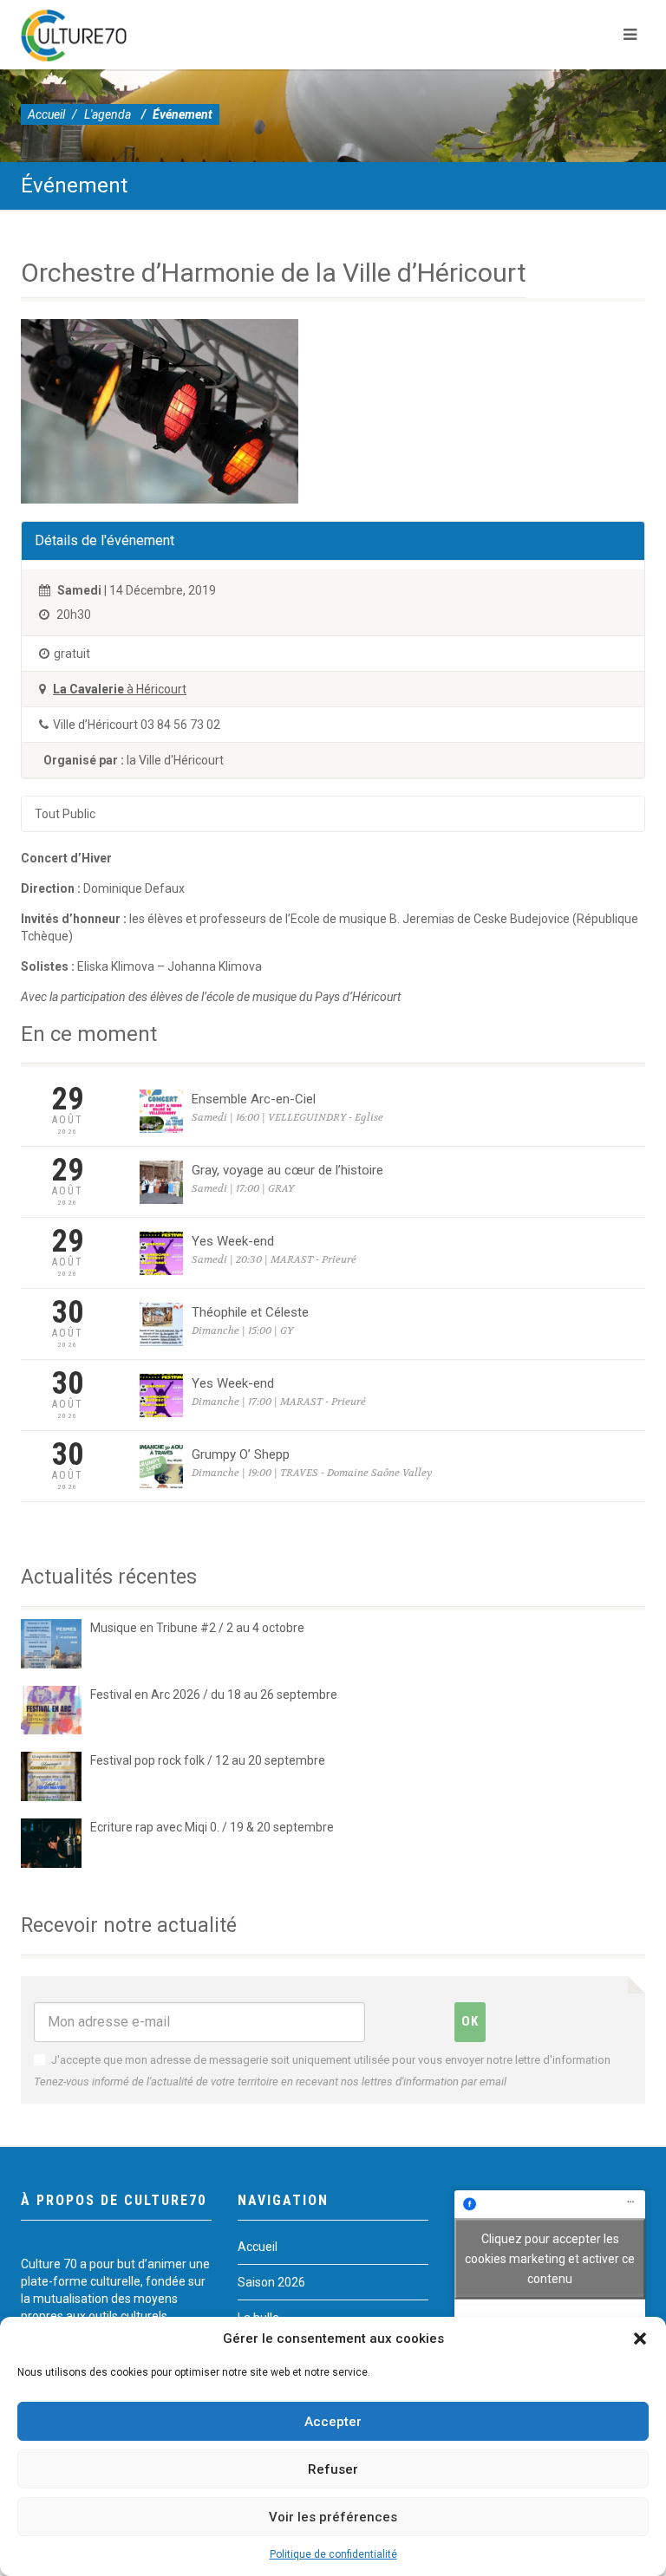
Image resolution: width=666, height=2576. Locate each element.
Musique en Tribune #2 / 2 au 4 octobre (197, 1628)
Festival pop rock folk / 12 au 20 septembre (208, 1760)
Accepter (333, 2422)
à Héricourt (120, 689)
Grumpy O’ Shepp (241, 1454)
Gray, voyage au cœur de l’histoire (287, 1170)
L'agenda (108, 114)
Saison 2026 (271, 2282)
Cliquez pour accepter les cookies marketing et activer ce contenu (550, 2258)
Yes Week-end (233, 1241)
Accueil (46, 114)
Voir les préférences (333, 2517)
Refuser (333, 2469)
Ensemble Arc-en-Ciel (254, 1099)
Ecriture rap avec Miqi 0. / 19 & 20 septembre (212, 1827)
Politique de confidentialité (333, 2554)
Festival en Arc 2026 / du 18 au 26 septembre (214, 1695)
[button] (640, 2339)
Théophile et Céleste (250, 1312)
